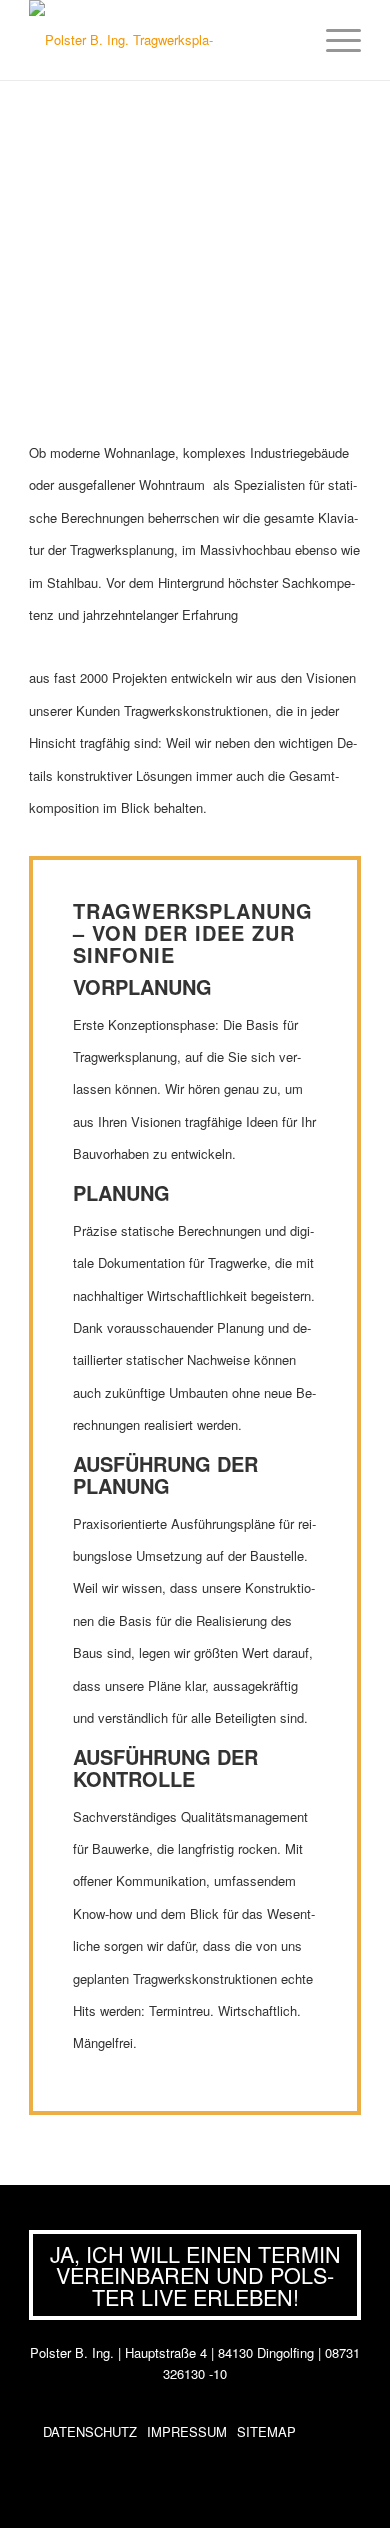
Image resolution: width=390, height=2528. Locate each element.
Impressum (187, 2431)
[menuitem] (333, 40)
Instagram (315, 2431)
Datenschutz (90, 2431)
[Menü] (333, 40)
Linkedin (343, 2431)
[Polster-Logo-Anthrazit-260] (129, 40)
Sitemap (266, 2431)
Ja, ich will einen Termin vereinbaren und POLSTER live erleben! (195, 2275)
